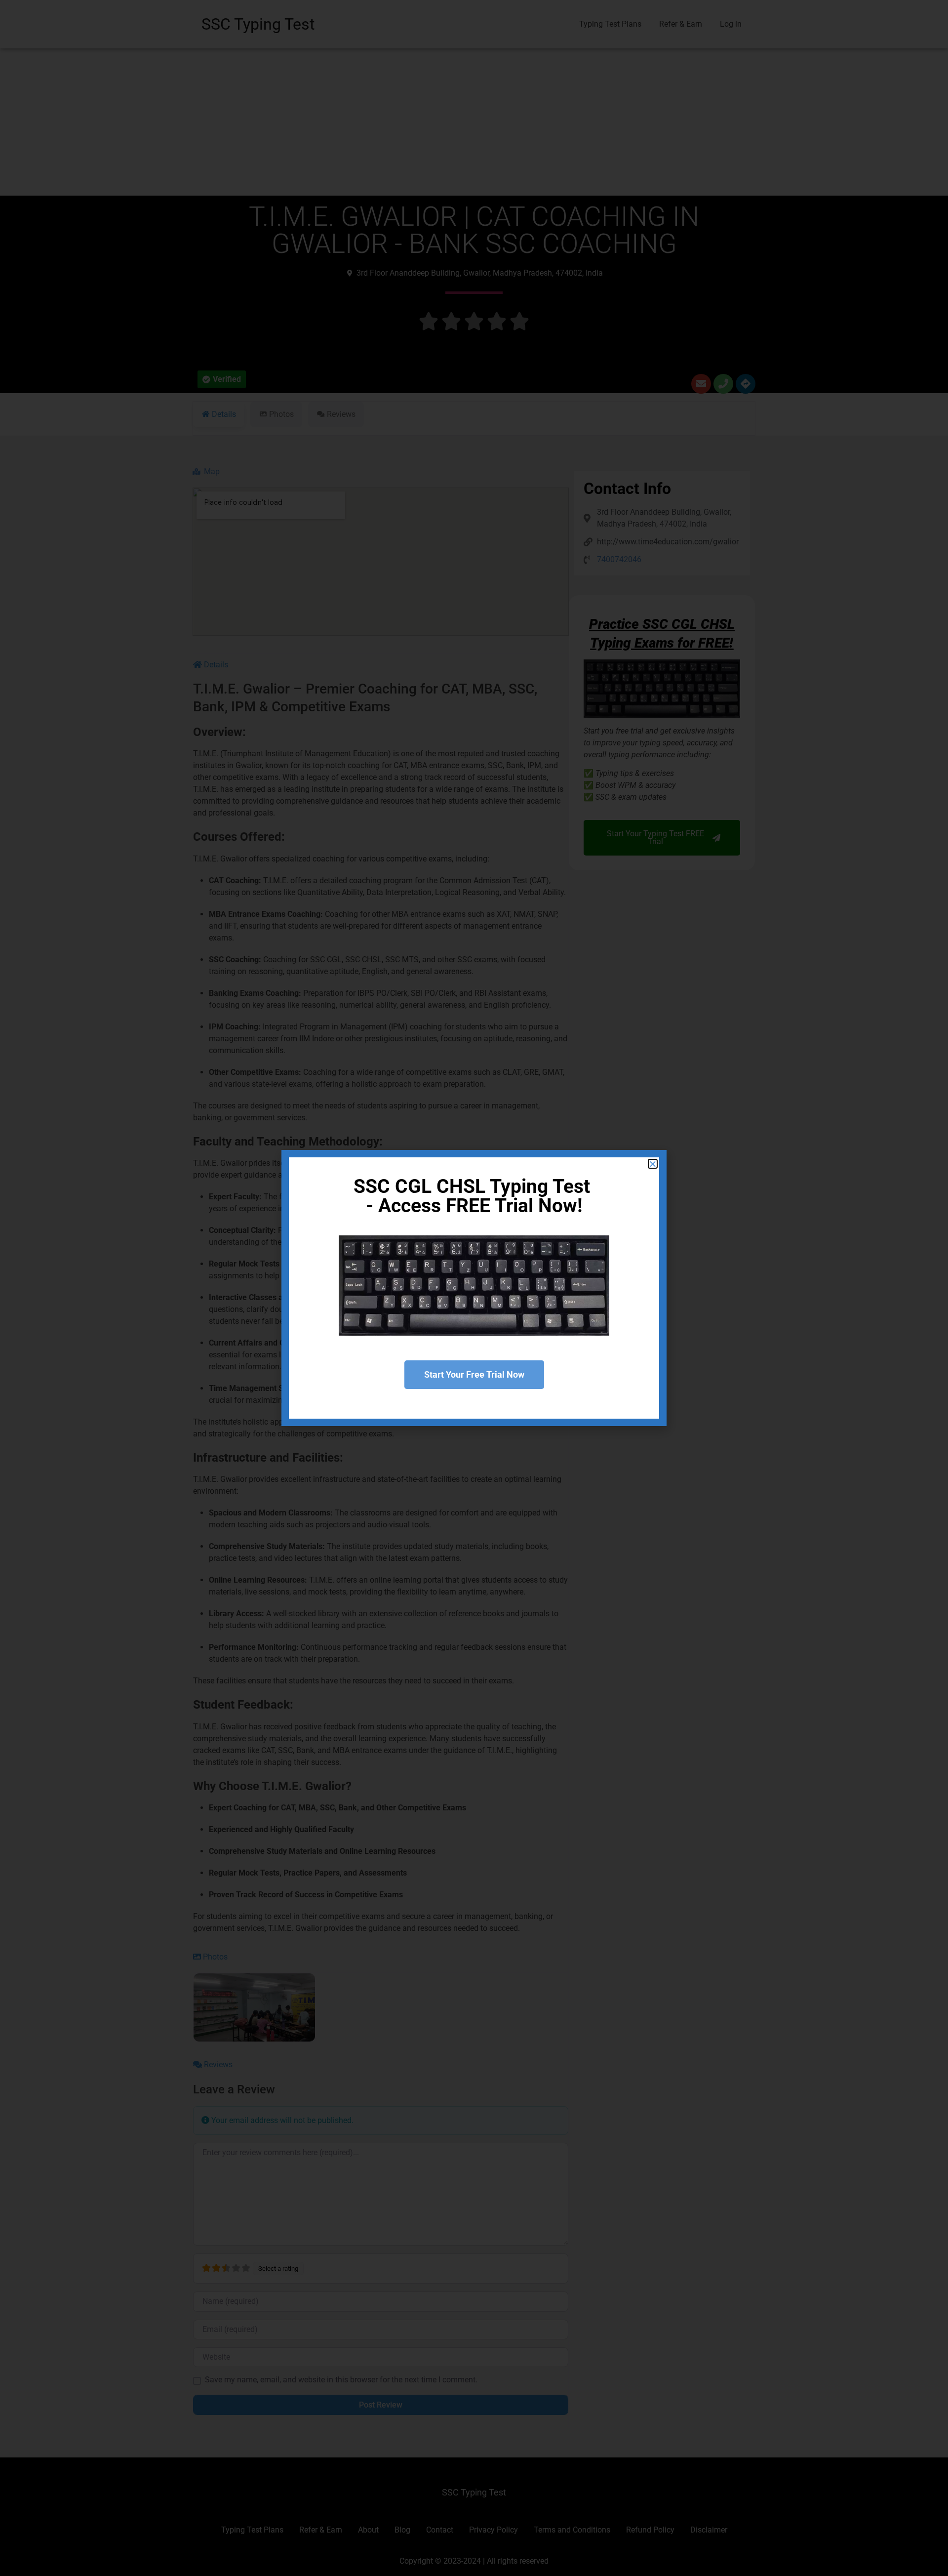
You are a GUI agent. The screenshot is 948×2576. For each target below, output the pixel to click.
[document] (474, 1288)
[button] (653, 1164)
